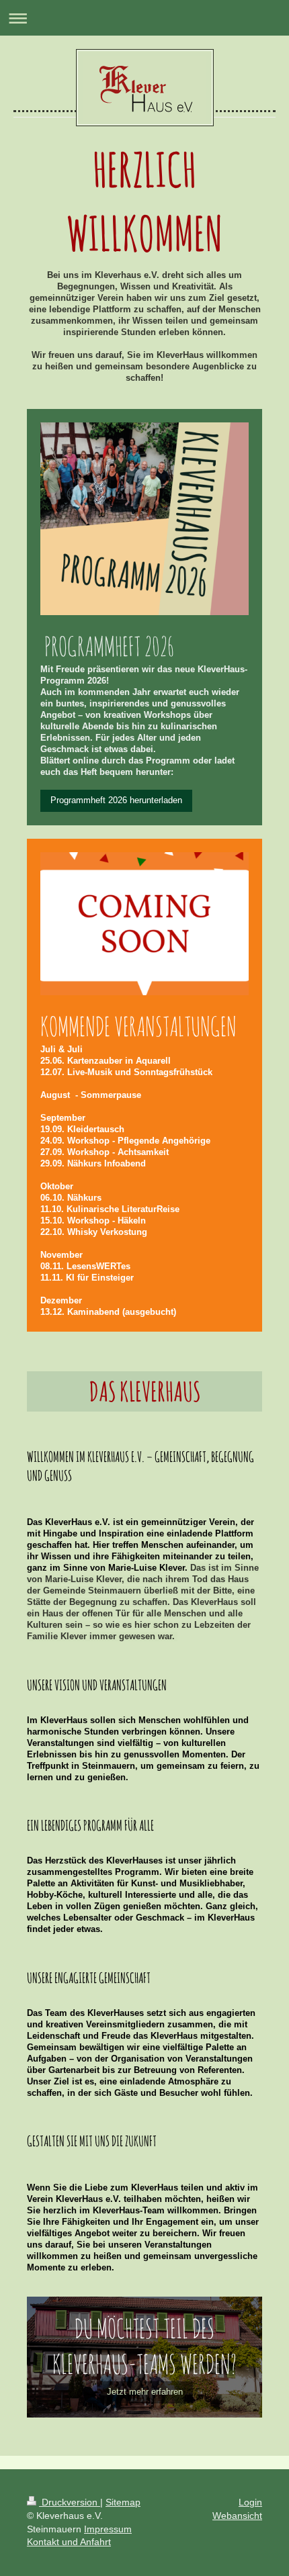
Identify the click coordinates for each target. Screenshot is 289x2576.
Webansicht (237, 2516)
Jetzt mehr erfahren (145, 2392)
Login (250, 2502)
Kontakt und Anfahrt (69, 2542)
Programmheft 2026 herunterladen (116, 800)
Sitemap (123, 2502)
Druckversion (70, 2502)
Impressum (108, 2529)
